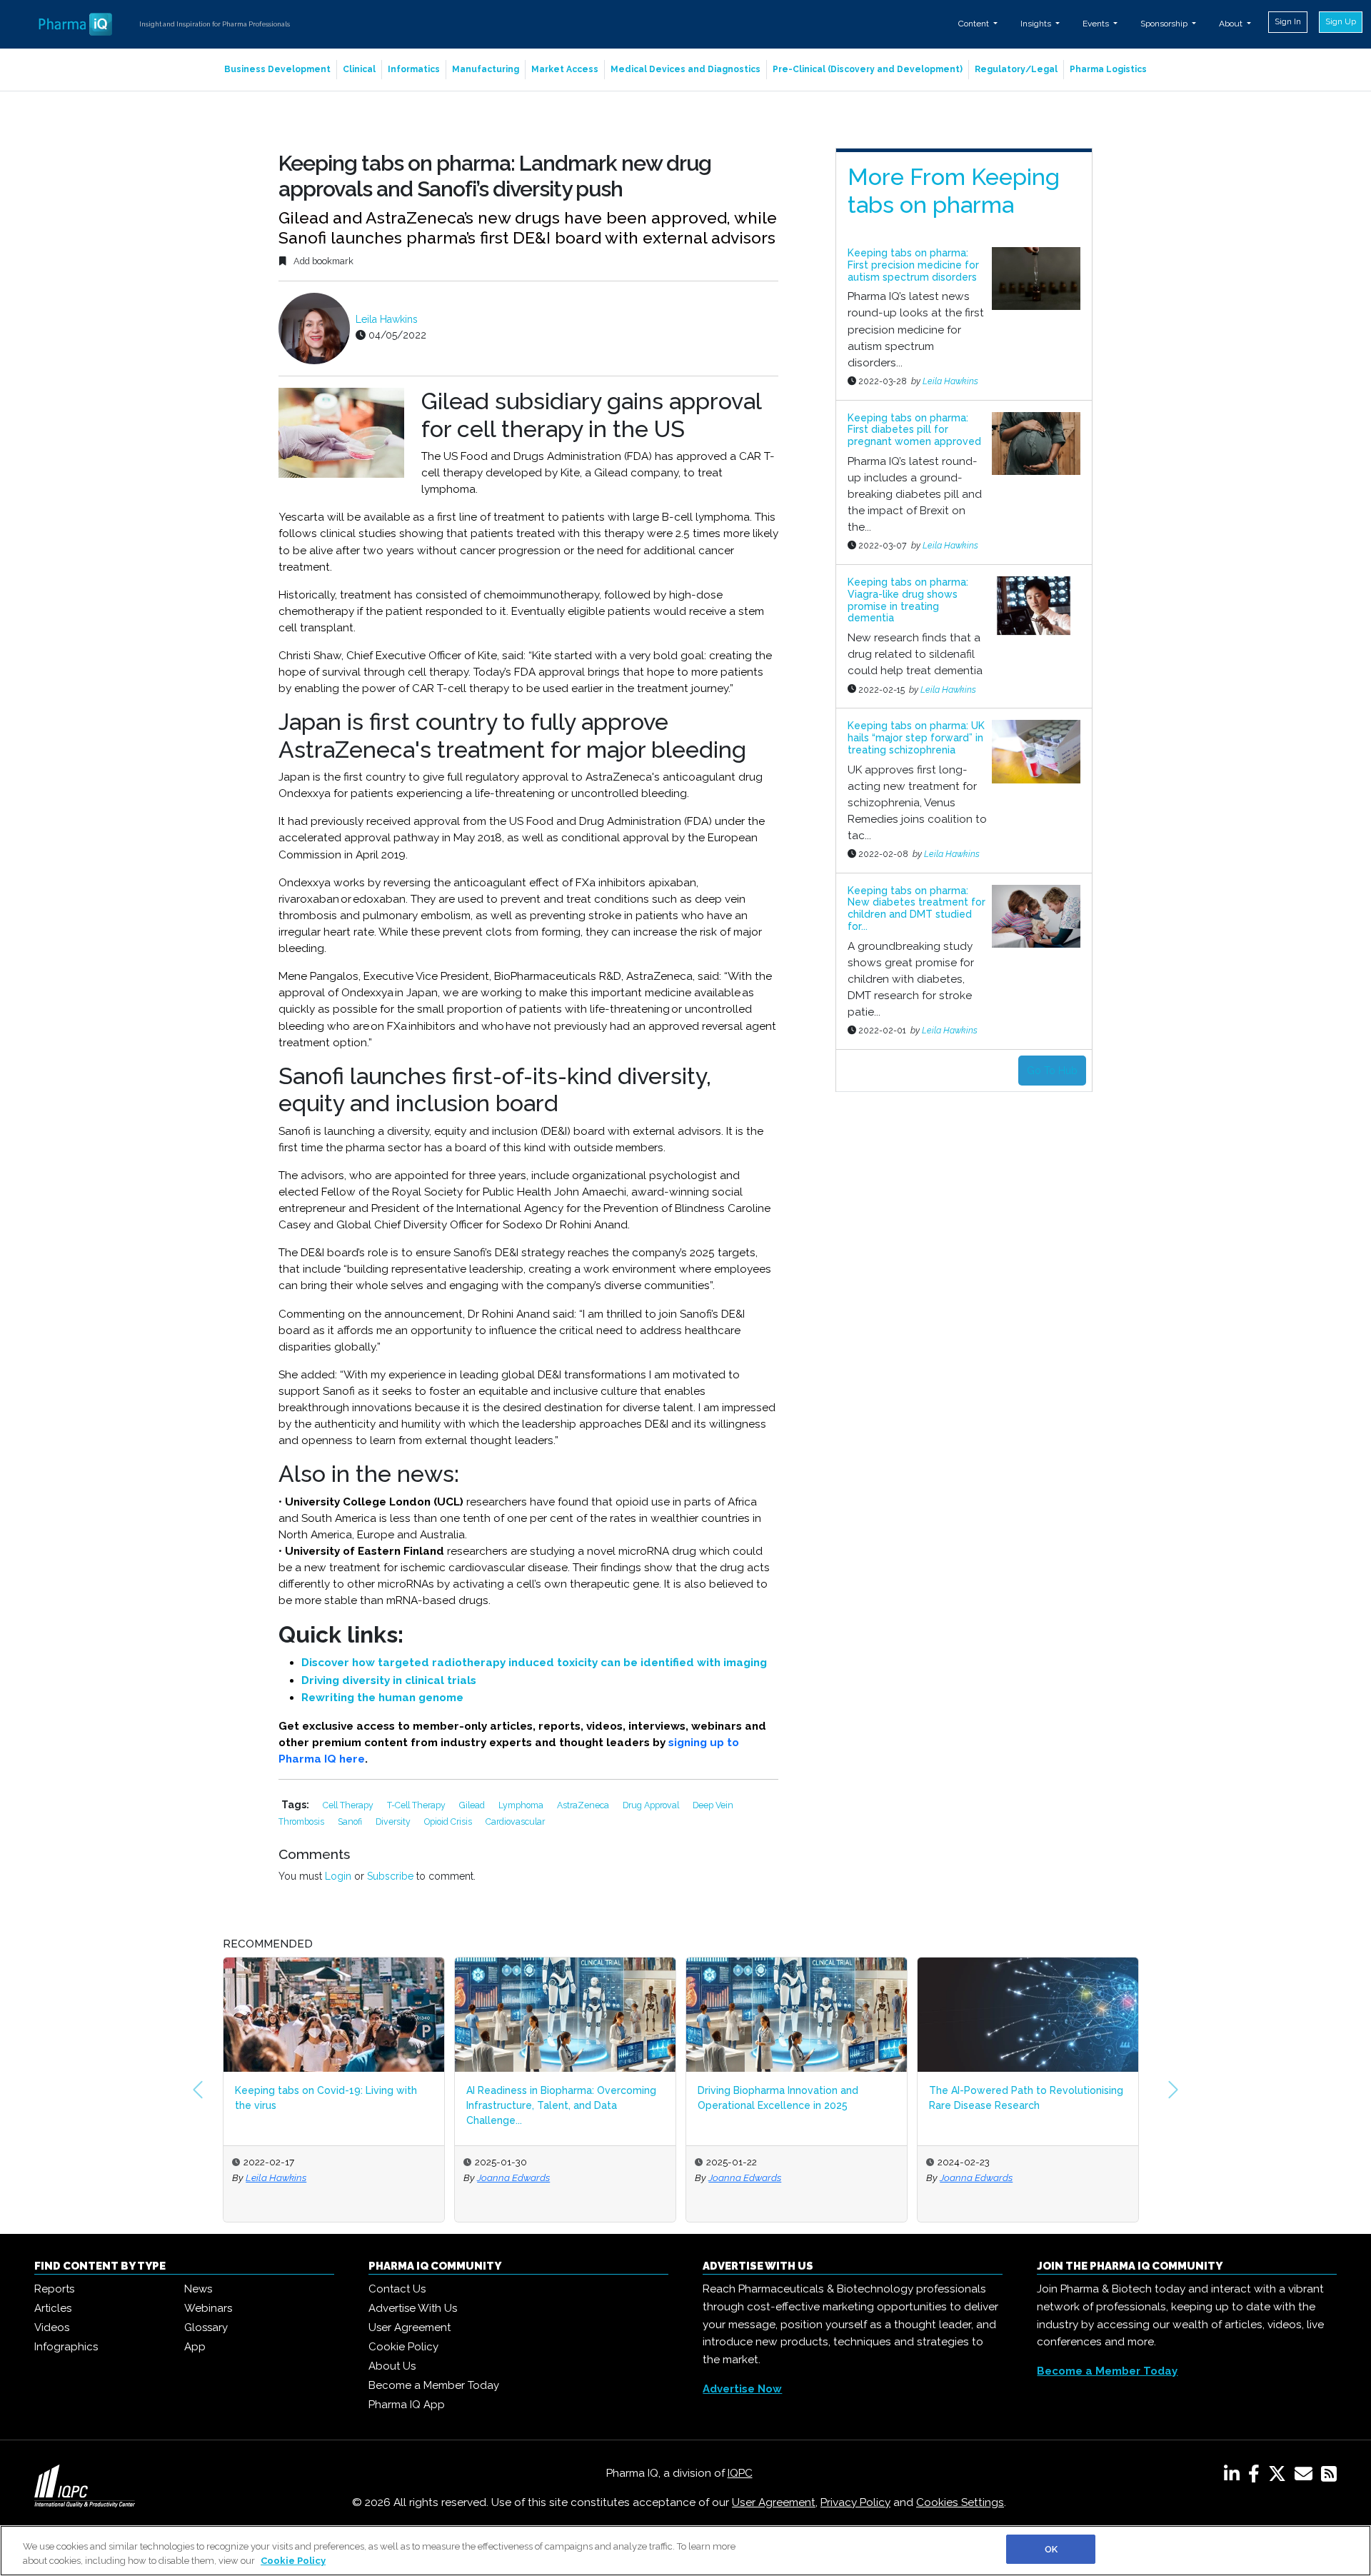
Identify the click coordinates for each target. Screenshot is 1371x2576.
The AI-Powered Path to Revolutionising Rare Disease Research (1026, 2098)
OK (1051, 2549)
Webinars (208, 2308)
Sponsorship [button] (1165, 24)
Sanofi (351, 1821)
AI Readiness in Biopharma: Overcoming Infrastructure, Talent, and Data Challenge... (561, 2105)
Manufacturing (486, 69)
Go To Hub (1052, 1071)
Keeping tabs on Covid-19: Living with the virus (326, 2098)
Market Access (565, 69)
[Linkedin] (1235, 2477)
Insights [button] (1037, 24)
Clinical (359, 69)
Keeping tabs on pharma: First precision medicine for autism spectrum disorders (913, 265)
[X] (1280, 2477)
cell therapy (349, 1805)
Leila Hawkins (387, 319)
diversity (394, 1821)
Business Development (277, 69)
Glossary (206, 2327)
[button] (198, 2090)
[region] (685, 2551)
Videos (52, 2327)
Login (338, 1876)
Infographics (66, 2347)
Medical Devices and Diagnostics (685, 69)
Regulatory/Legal (1016, 69)
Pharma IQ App (407, 2405)
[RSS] (1329, 2477)
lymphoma (522, 1805)
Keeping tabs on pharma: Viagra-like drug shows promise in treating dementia (908, 600)
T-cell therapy (417, 1805)
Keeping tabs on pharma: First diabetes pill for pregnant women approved (914, 430)
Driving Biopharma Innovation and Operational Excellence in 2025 (778, 2098)
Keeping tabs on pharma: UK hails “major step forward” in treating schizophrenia (916, 738)
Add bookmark (322, 261)
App (195, 2347)
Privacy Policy (855, 2502)
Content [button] (975, 24)
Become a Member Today (434, 2385)
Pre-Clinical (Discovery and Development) (868, 69)
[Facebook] (1257, 2477)
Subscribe (390, 1876)
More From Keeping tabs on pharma (954, 190)
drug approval (652, 1805)
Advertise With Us (413, 2308)
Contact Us (397, 2289)
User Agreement (410, 2327)
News (198, 2289)
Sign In (1288, 21)
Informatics (414, 69)
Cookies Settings (960, 2502)
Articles (53, 2308)
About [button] (1232, 24)
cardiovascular (515, 1821)
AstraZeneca (584, 1805)
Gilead (473, 1805)
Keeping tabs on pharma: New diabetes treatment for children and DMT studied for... (916, 908)
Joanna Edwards (513, 2177)
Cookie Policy (403, 2347)
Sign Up (1341, 21)
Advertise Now (742, 2389)
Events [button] (1097, 24)
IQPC (740, 2473)
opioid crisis (449, 1821)
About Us (392, 2366)
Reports (54, 2289)
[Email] (1306, 2477)
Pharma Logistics (1108, 69)
